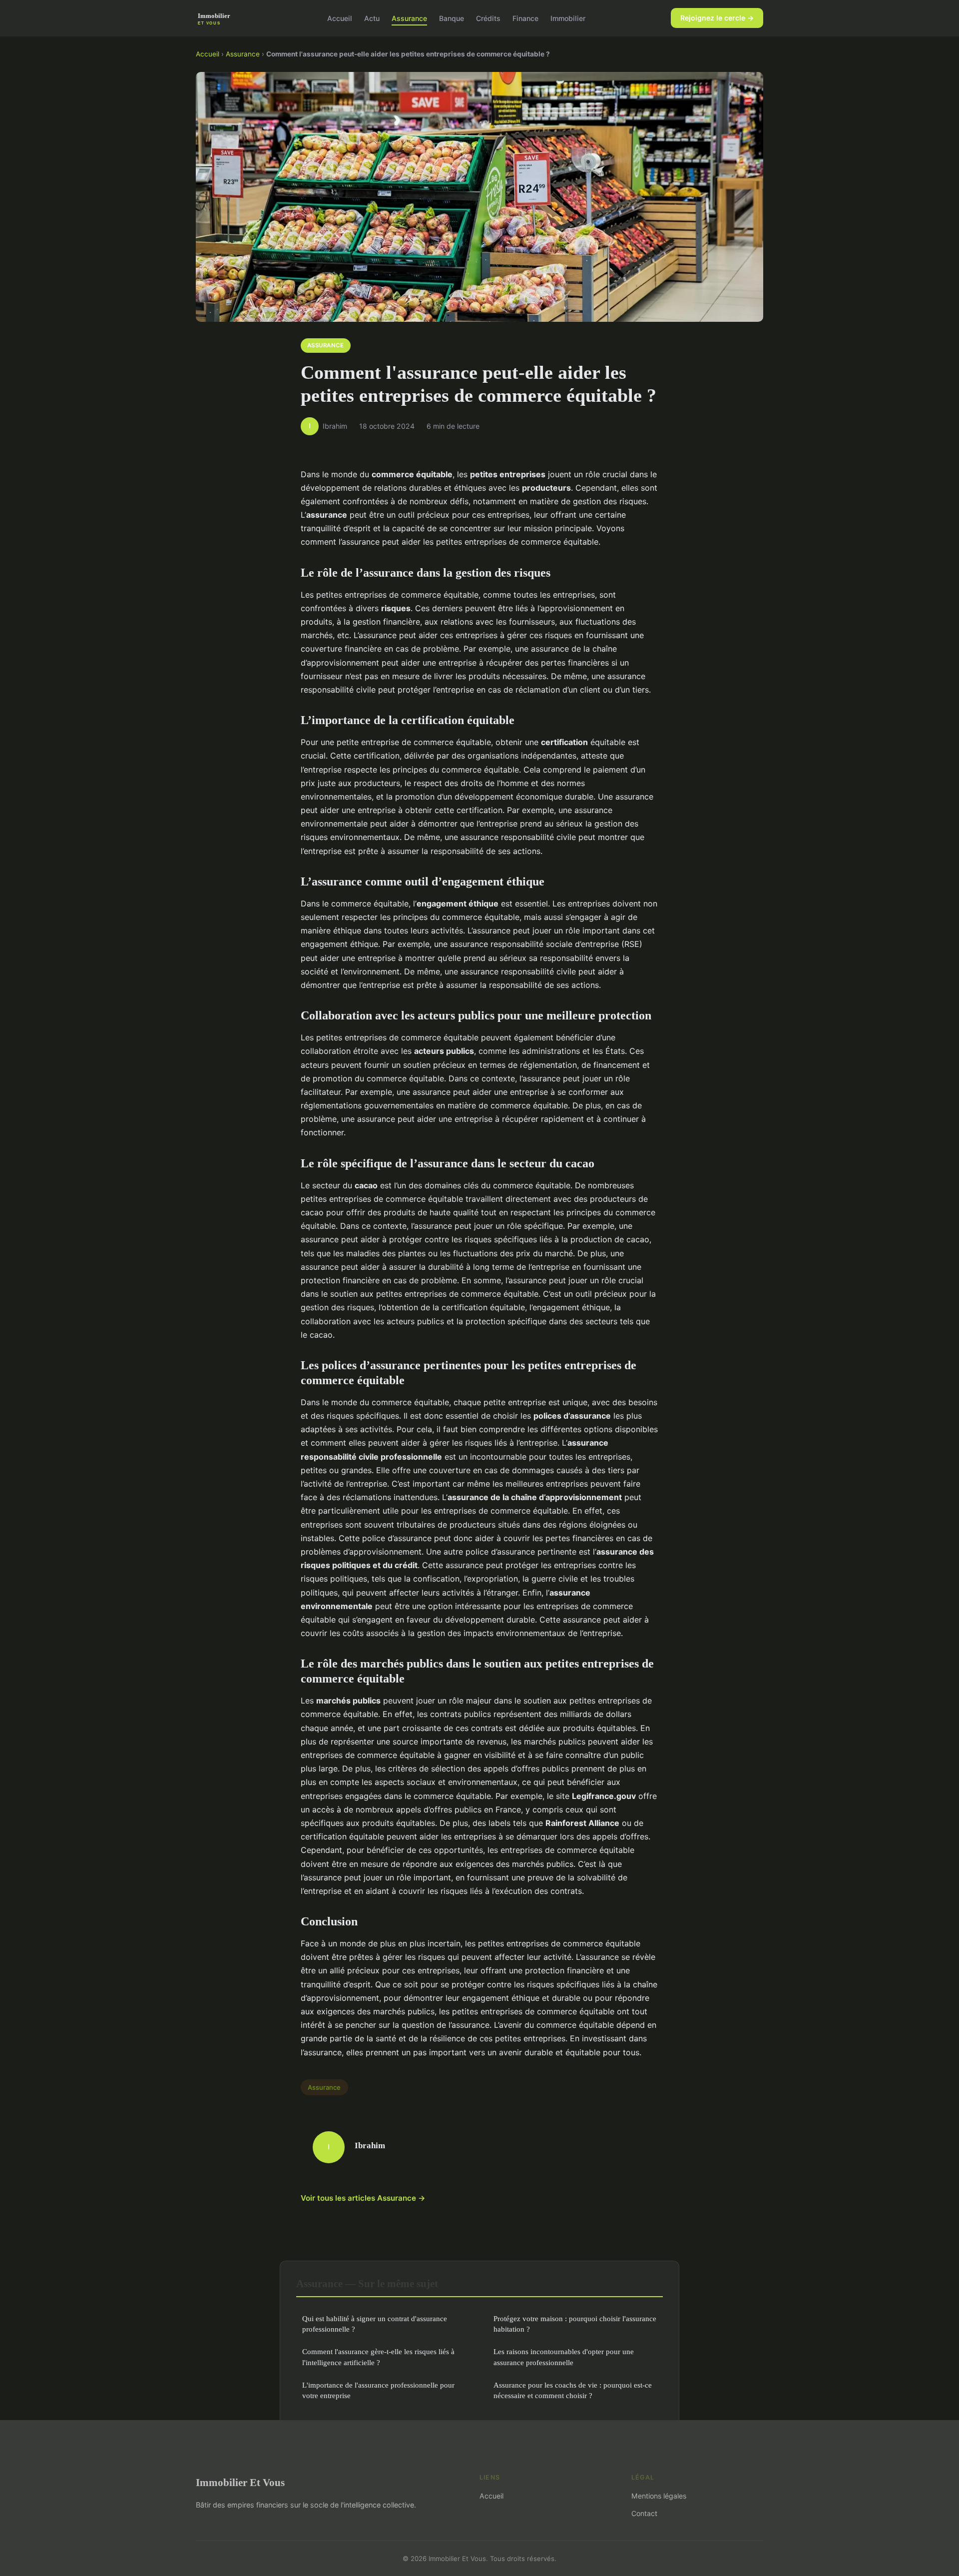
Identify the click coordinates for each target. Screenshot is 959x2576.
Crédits (488, 18)
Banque (452, 18)
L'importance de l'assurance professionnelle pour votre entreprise (378, 2390)
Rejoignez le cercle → (717, 18)
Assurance (409, 18)
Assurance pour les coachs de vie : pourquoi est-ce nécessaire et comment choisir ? (573, 2390)
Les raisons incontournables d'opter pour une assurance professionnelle (564, 2357)
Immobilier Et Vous (240, 2482)
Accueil (340, 18)
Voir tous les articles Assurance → (363, 2198)
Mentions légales (659, 2496)
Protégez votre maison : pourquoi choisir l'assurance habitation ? (575, 2324)
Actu (372, 18)
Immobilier (568, 18)
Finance (525, 18)
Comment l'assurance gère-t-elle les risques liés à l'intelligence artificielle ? (378, 2357)
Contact (644, 2513)
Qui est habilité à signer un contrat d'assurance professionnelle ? (375, 2324)
